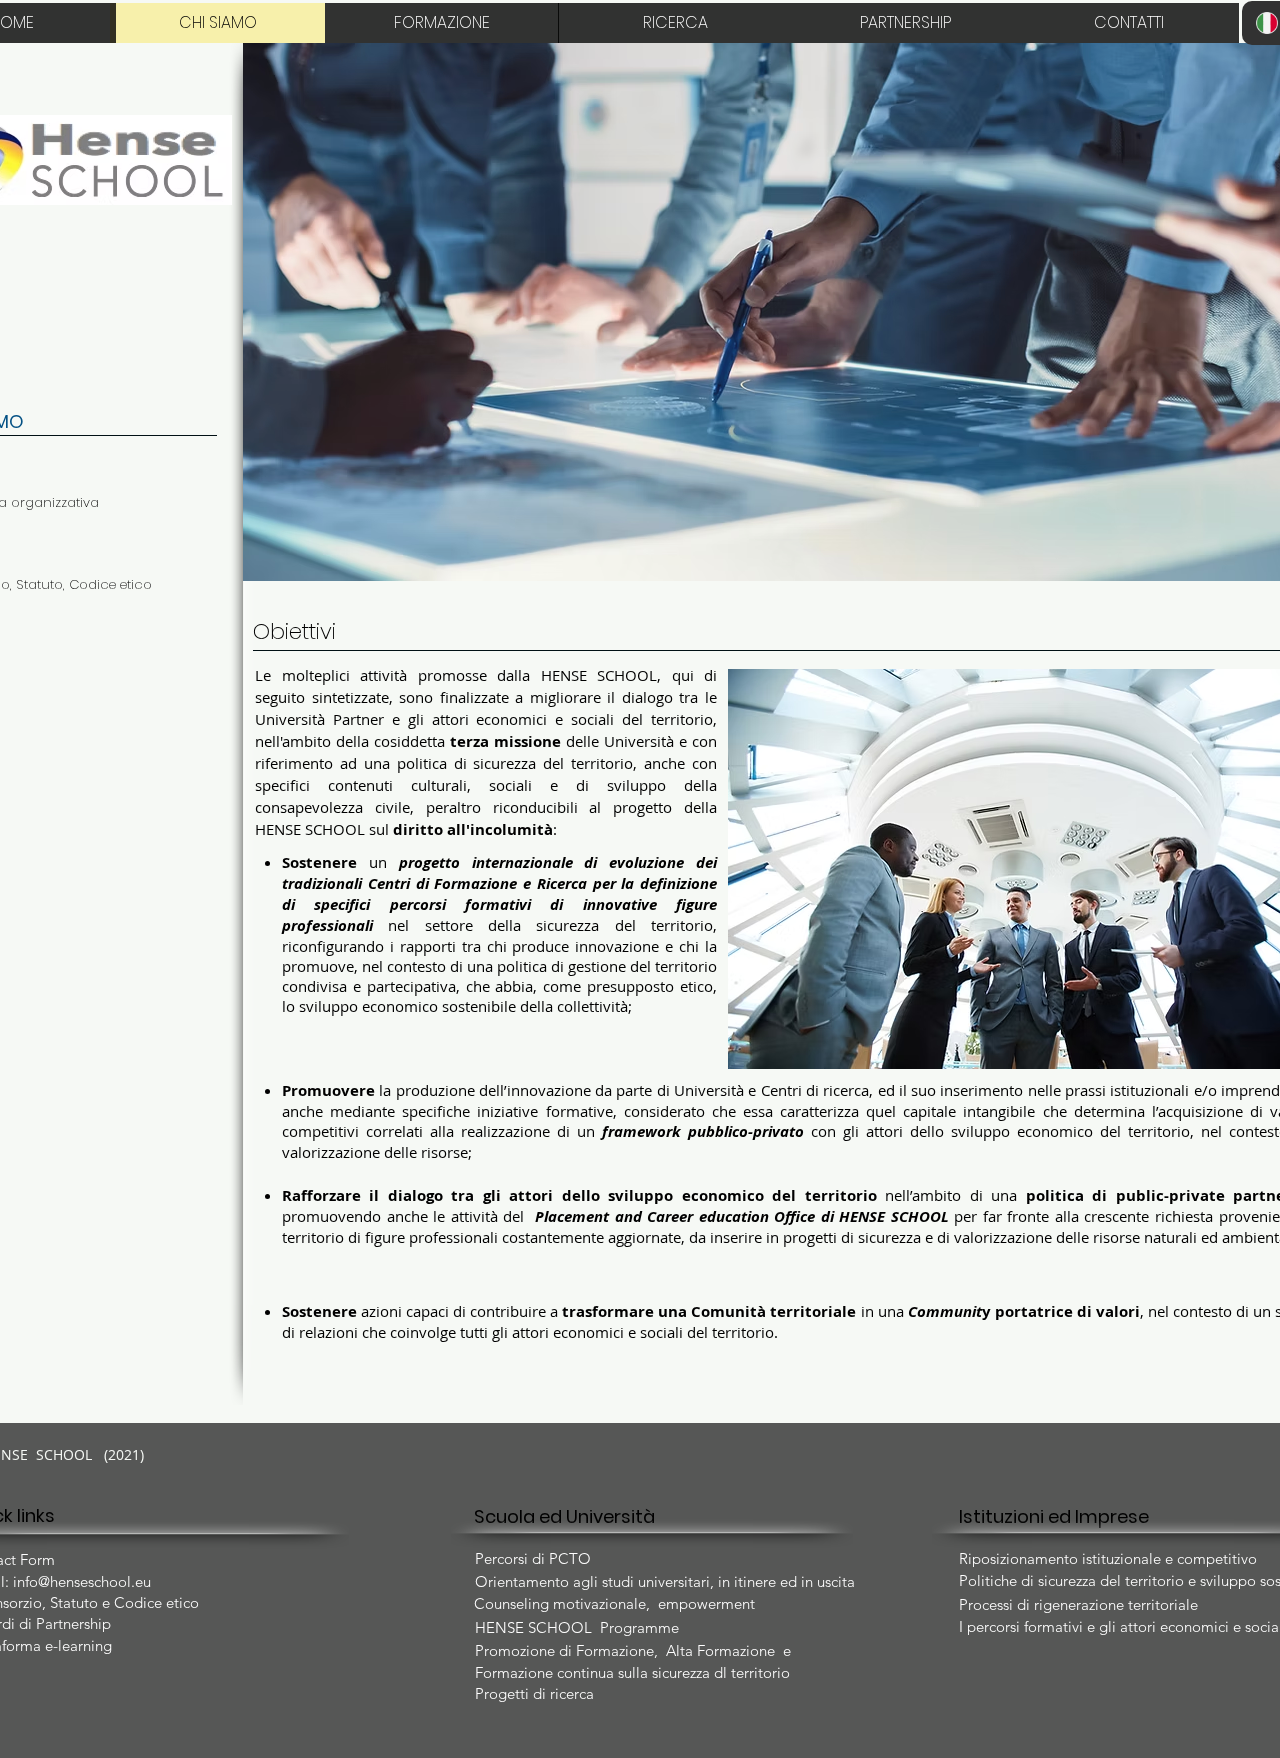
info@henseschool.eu (82, 1581)
